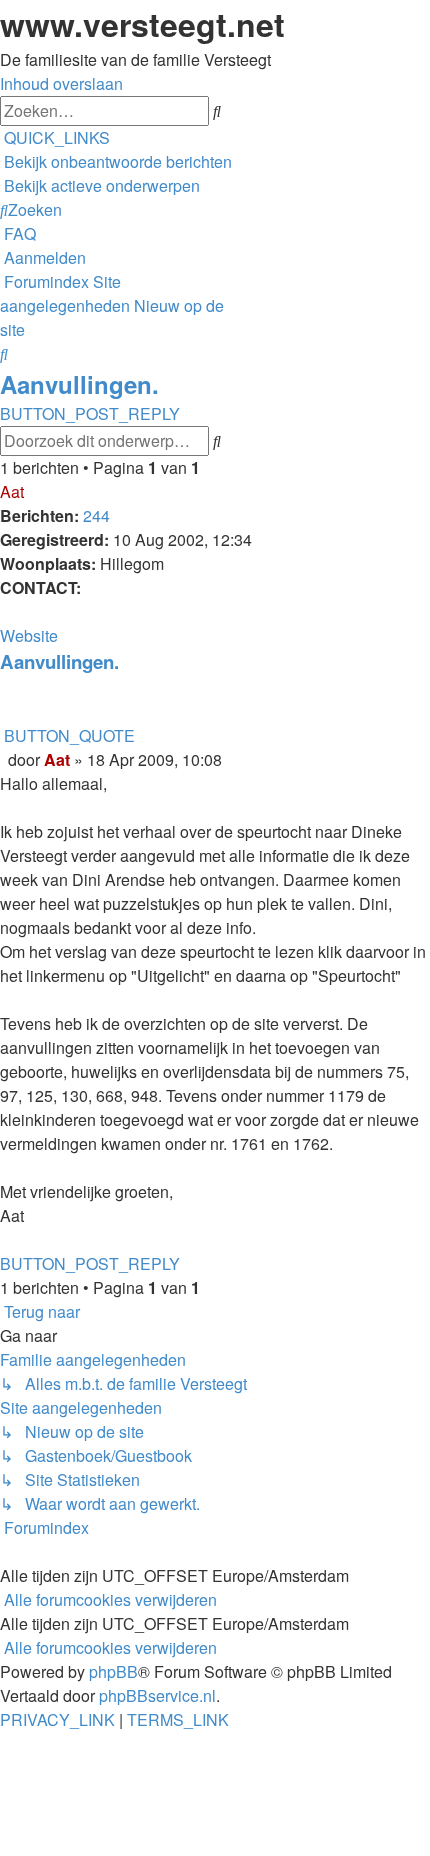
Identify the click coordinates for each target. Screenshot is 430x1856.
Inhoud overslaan (61, 83)
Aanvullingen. (79, 384)
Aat (12, 491)
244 (96, 515)
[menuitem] (116, 161)
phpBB (113, 1671)
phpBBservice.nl (157, 1695)
